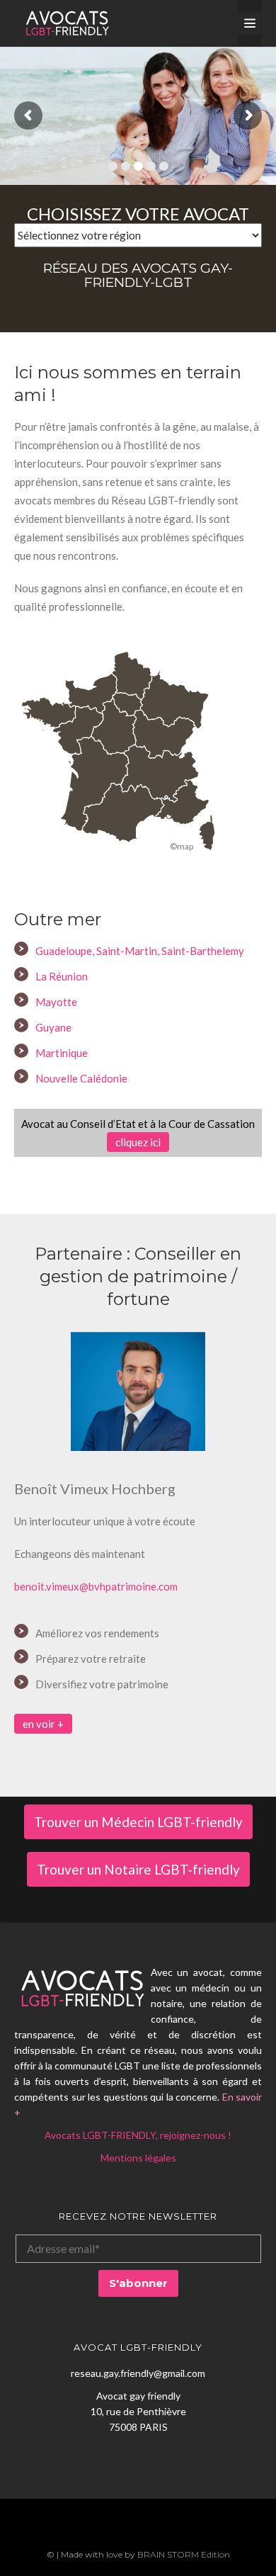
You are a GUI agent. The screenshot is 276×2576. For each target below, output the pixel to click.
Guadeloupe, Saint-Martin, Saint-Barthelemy (140, 951)
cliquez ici (138, 1142)
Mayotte (56, 1002)
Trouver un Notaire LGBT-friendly (138, 1869)
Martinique (62, 1053)
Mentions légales (138, 2158)
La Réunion (62, 976)
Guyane (53, 1027)
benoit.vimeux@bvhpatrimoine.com (96, 1586)
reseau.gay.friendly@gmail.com (138, 2373)
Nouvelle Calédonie (81, 1078)
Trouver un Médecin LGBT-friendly (138, 1822)
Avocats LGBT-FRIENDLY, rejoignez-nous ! (138, 2135)
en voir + (43, 1724)
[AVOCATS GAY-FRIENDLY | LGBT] (67, 23)
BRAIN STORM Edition (184, 2554)
